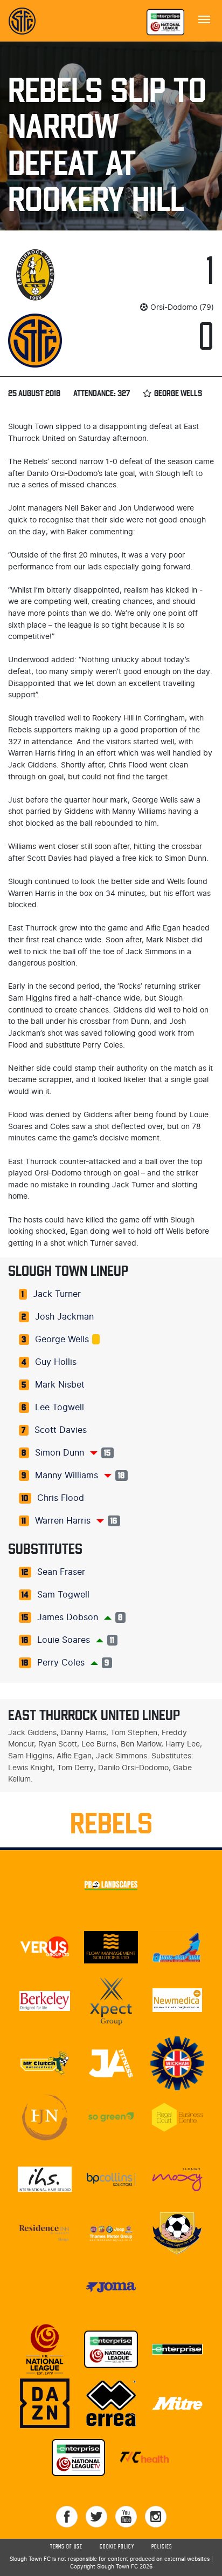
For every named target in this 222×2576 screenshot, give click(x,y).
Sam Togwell (63, 1595)
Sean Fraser (61, 1572)
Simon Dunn (60, 1453)
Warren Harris (63, 1521)
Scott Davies (61, 1430)
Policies (162, 2547)
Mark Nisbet (60, 1385)
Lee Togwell (60, 1408)
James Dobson (68, 1617)
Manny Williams (67, 1476)
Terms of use (66, 2547)
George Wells (62, 1340)
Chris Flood (61, 1498)
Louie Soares (64, 1640)
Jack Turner (57, 1294)
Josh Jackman (64, 1317)
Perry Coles (61, 1663)
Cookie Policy (117, 2547)
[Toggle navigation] (204, 18)
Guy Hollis (56, 1362)
